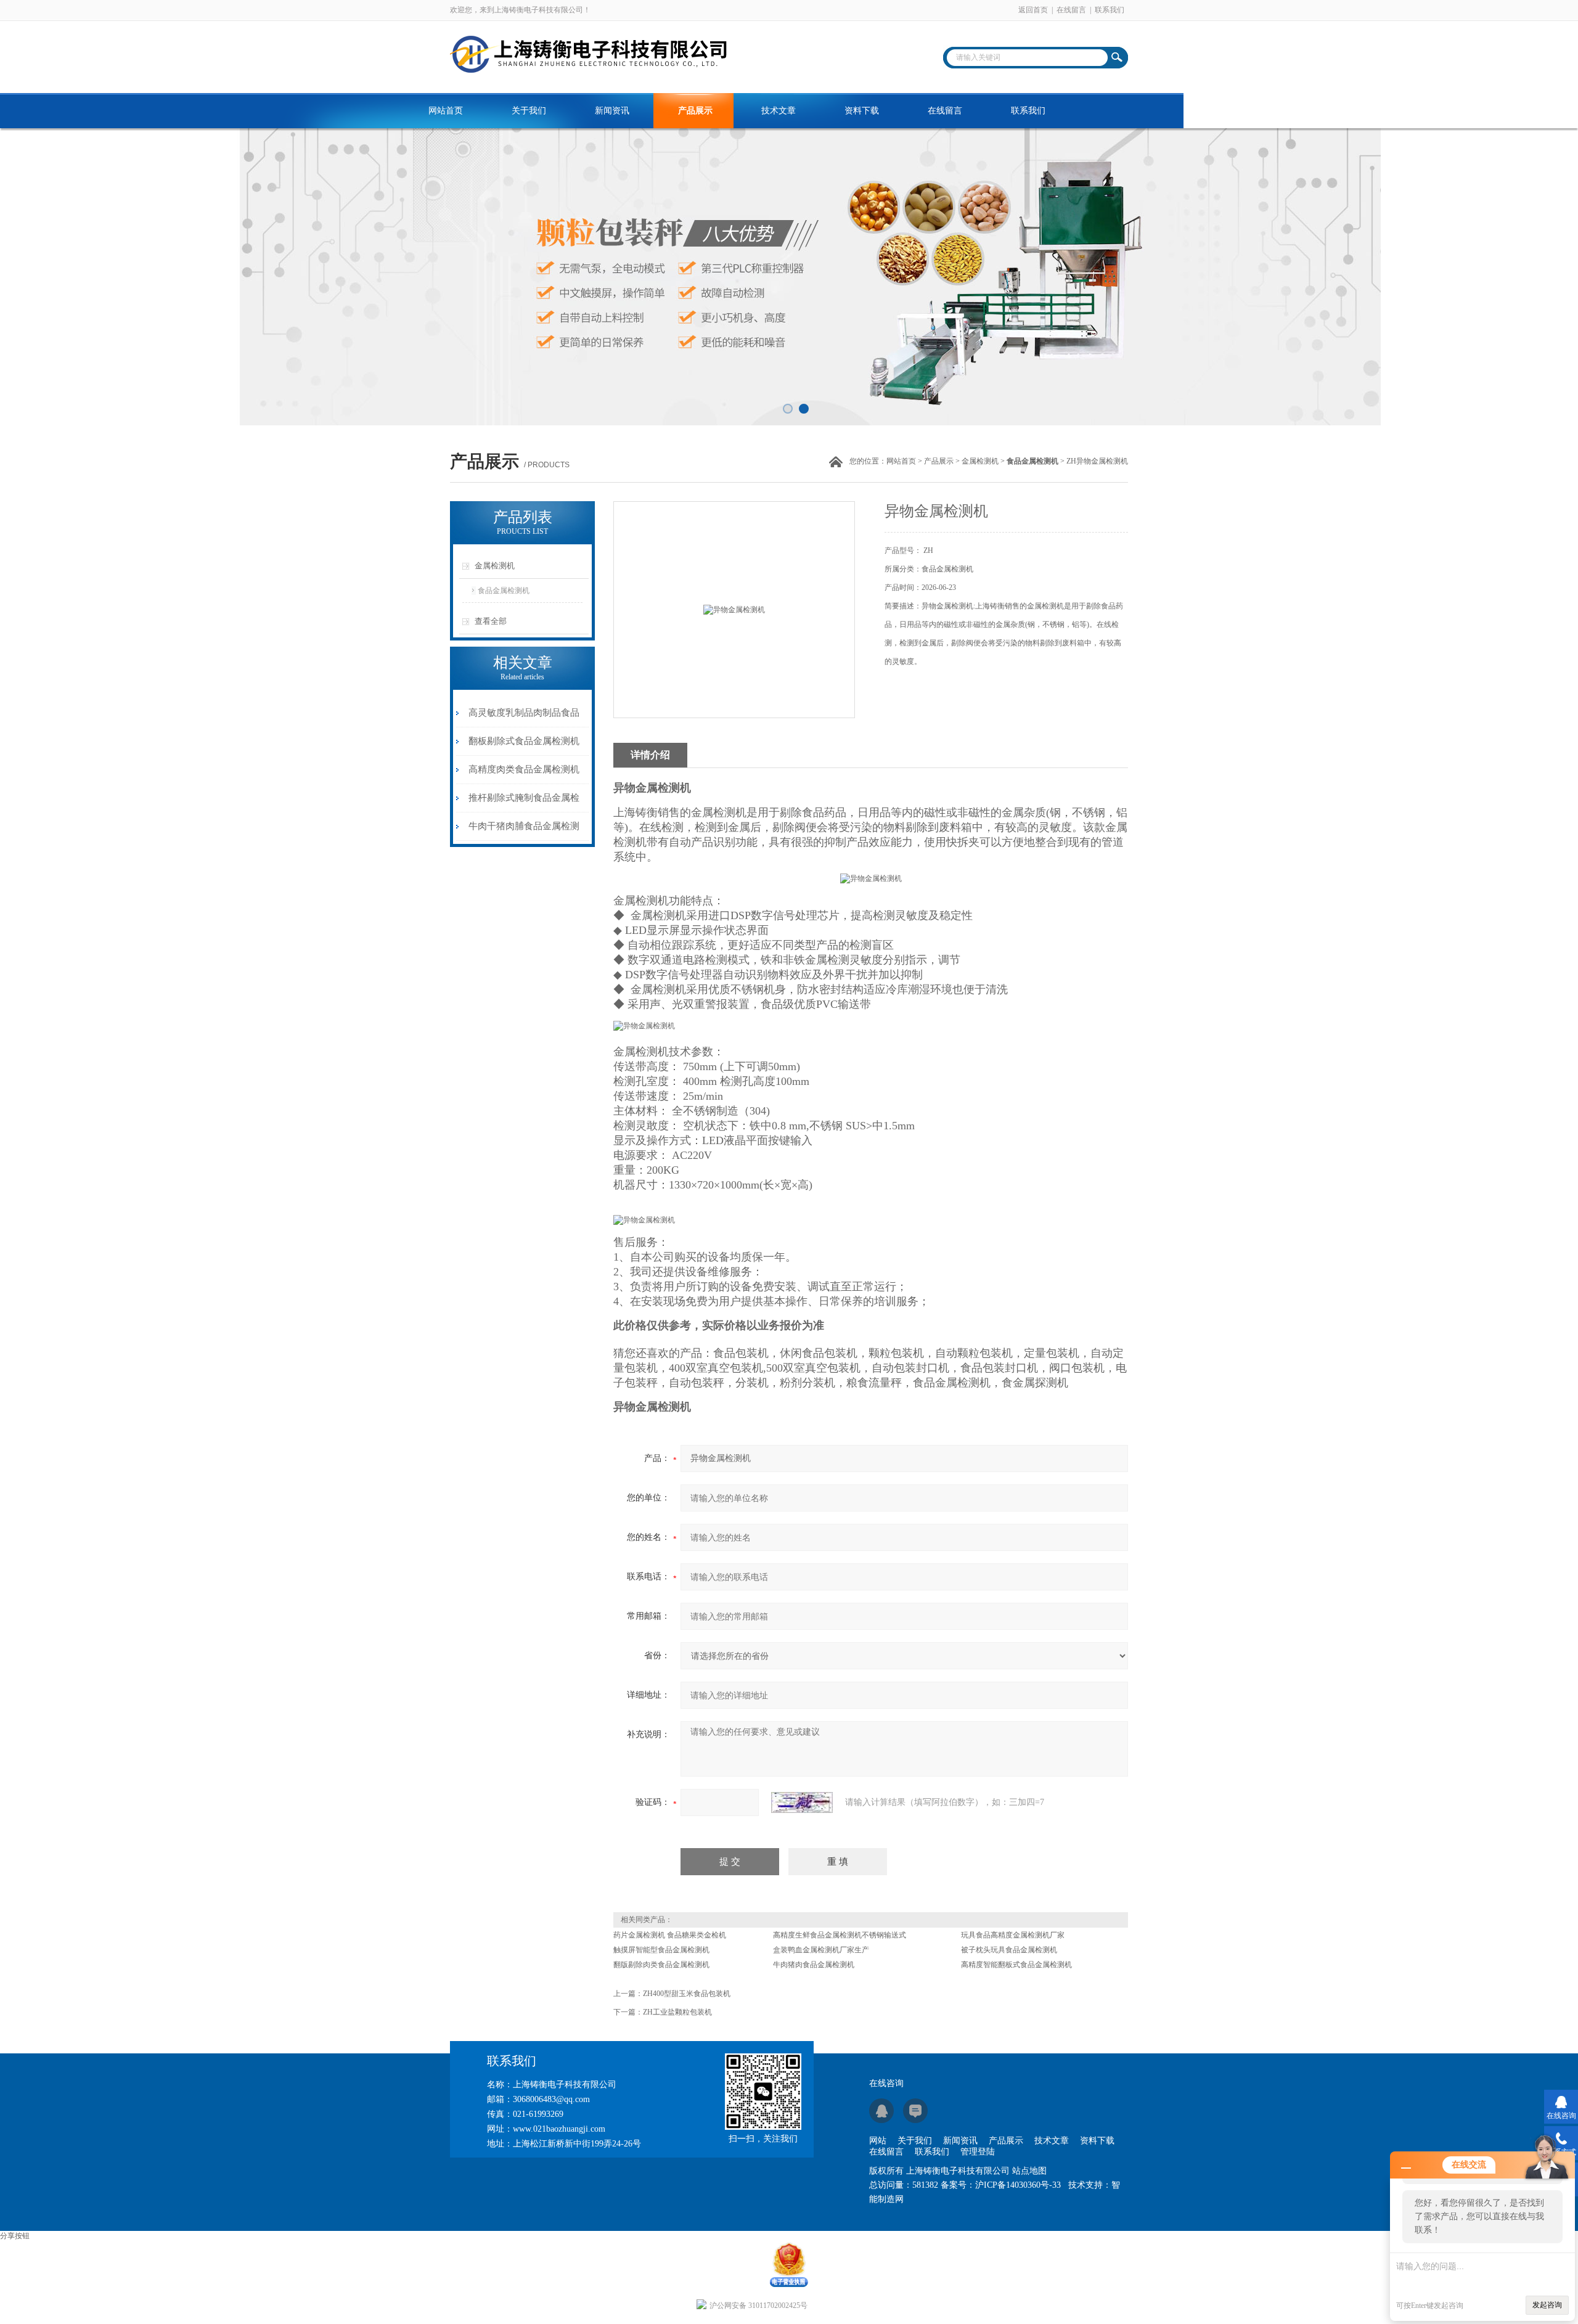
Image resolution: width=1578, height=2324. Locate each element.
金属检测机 (980, 461)
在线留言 (1071, 10)
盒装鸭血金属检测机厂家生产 (821, 1950)
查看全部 (491, 621)
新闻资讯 (612, 111)
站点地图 (1029, 2171)
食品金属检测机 (504, 591)
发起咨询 (1547, 2305)
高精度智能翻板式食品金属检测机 (1016, 1965)
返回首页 (1033, 10)
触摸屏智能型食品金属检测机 (661, 1950)
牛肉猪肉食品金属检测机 (814, 1965)
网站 (878, 2141)
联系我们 (1110, 10)
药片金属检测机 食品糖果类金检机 (670, 1935)
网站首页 (446, 111)
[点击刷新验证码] (802, 1802)
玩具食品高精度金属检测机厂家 (1013, 1935)
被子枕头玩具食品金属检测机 (1009, 1950)
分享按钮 (15, 2236)
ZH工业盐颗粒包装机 (677, 2012)
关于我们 (529, 111)
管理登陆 (978, 2152)
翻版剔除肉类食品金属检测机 (661, 1965)
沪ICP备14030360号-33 (1018, 2185)
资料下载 (862, 111)
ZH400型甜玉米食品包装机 (687, 1994)
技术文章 (779, 111)
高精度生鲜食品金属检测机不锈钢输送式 (840, 1935)
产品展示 (695, 111)
